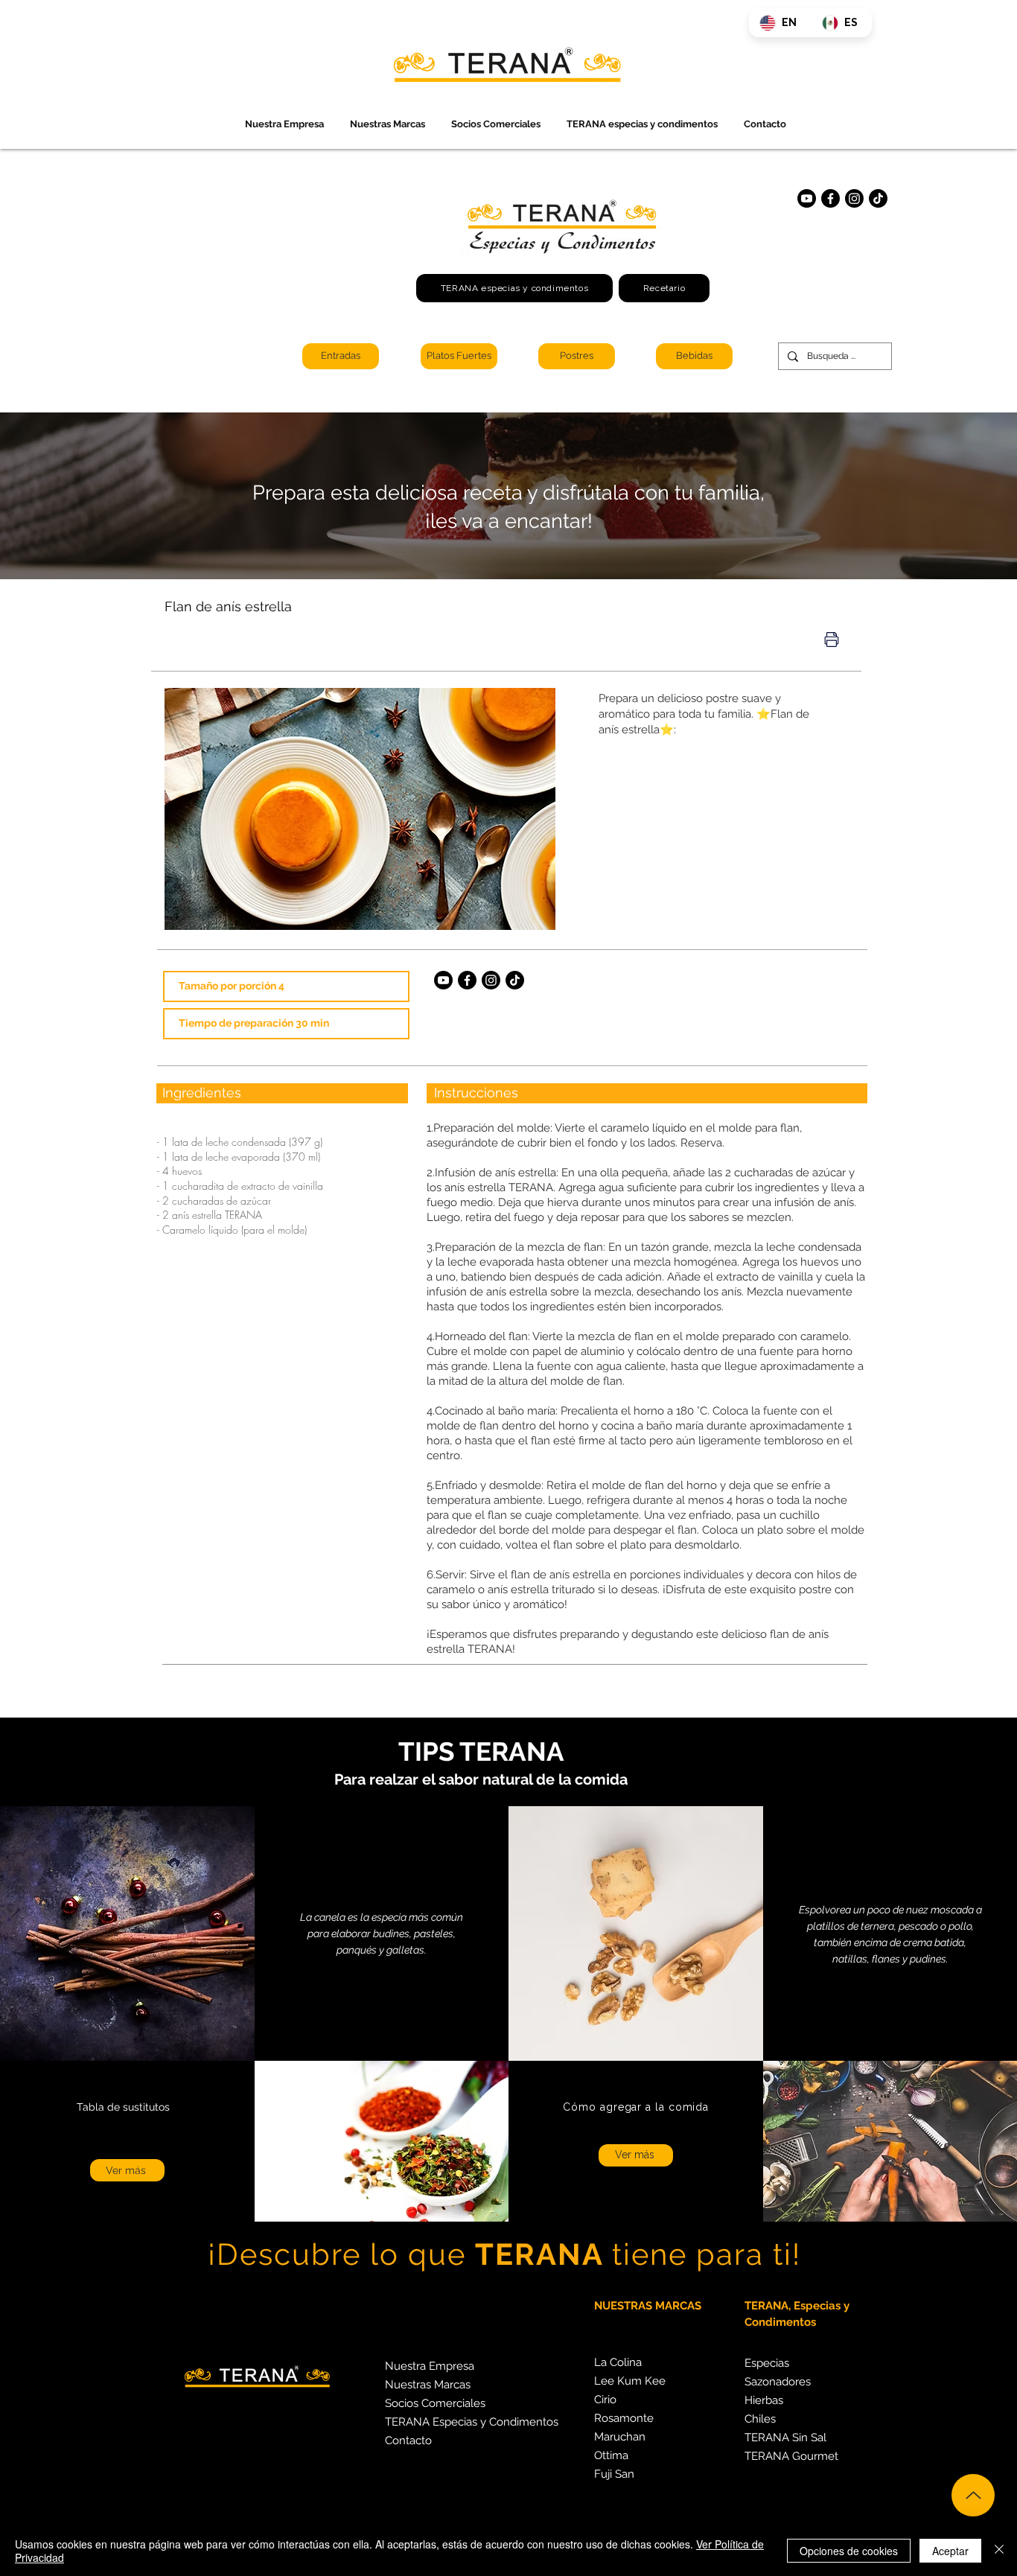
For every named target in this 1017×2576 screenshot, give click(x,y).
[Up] (973, 2495)
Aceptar (950, 2551)
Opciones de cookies (849, 2551)
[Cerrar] (999, 2551)
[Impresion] (832, 640)
